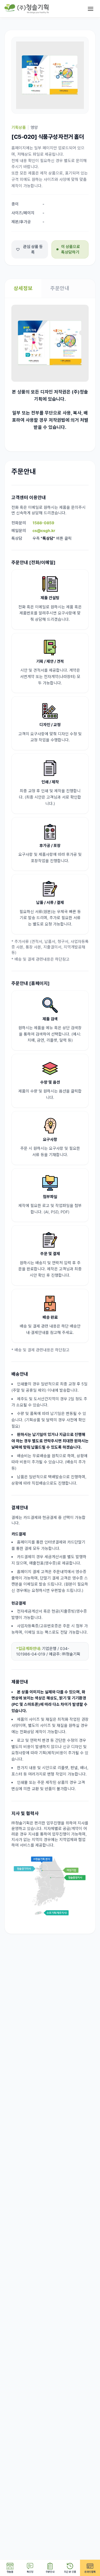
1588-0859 (43, 523)
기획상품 (19, 127)
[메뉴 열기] (91, 9)
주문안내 (60, 288)
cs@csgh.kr (44, 530)
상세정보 (23, 288)
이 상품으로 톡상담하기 (71, 249)
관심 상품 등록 (33, 249)
